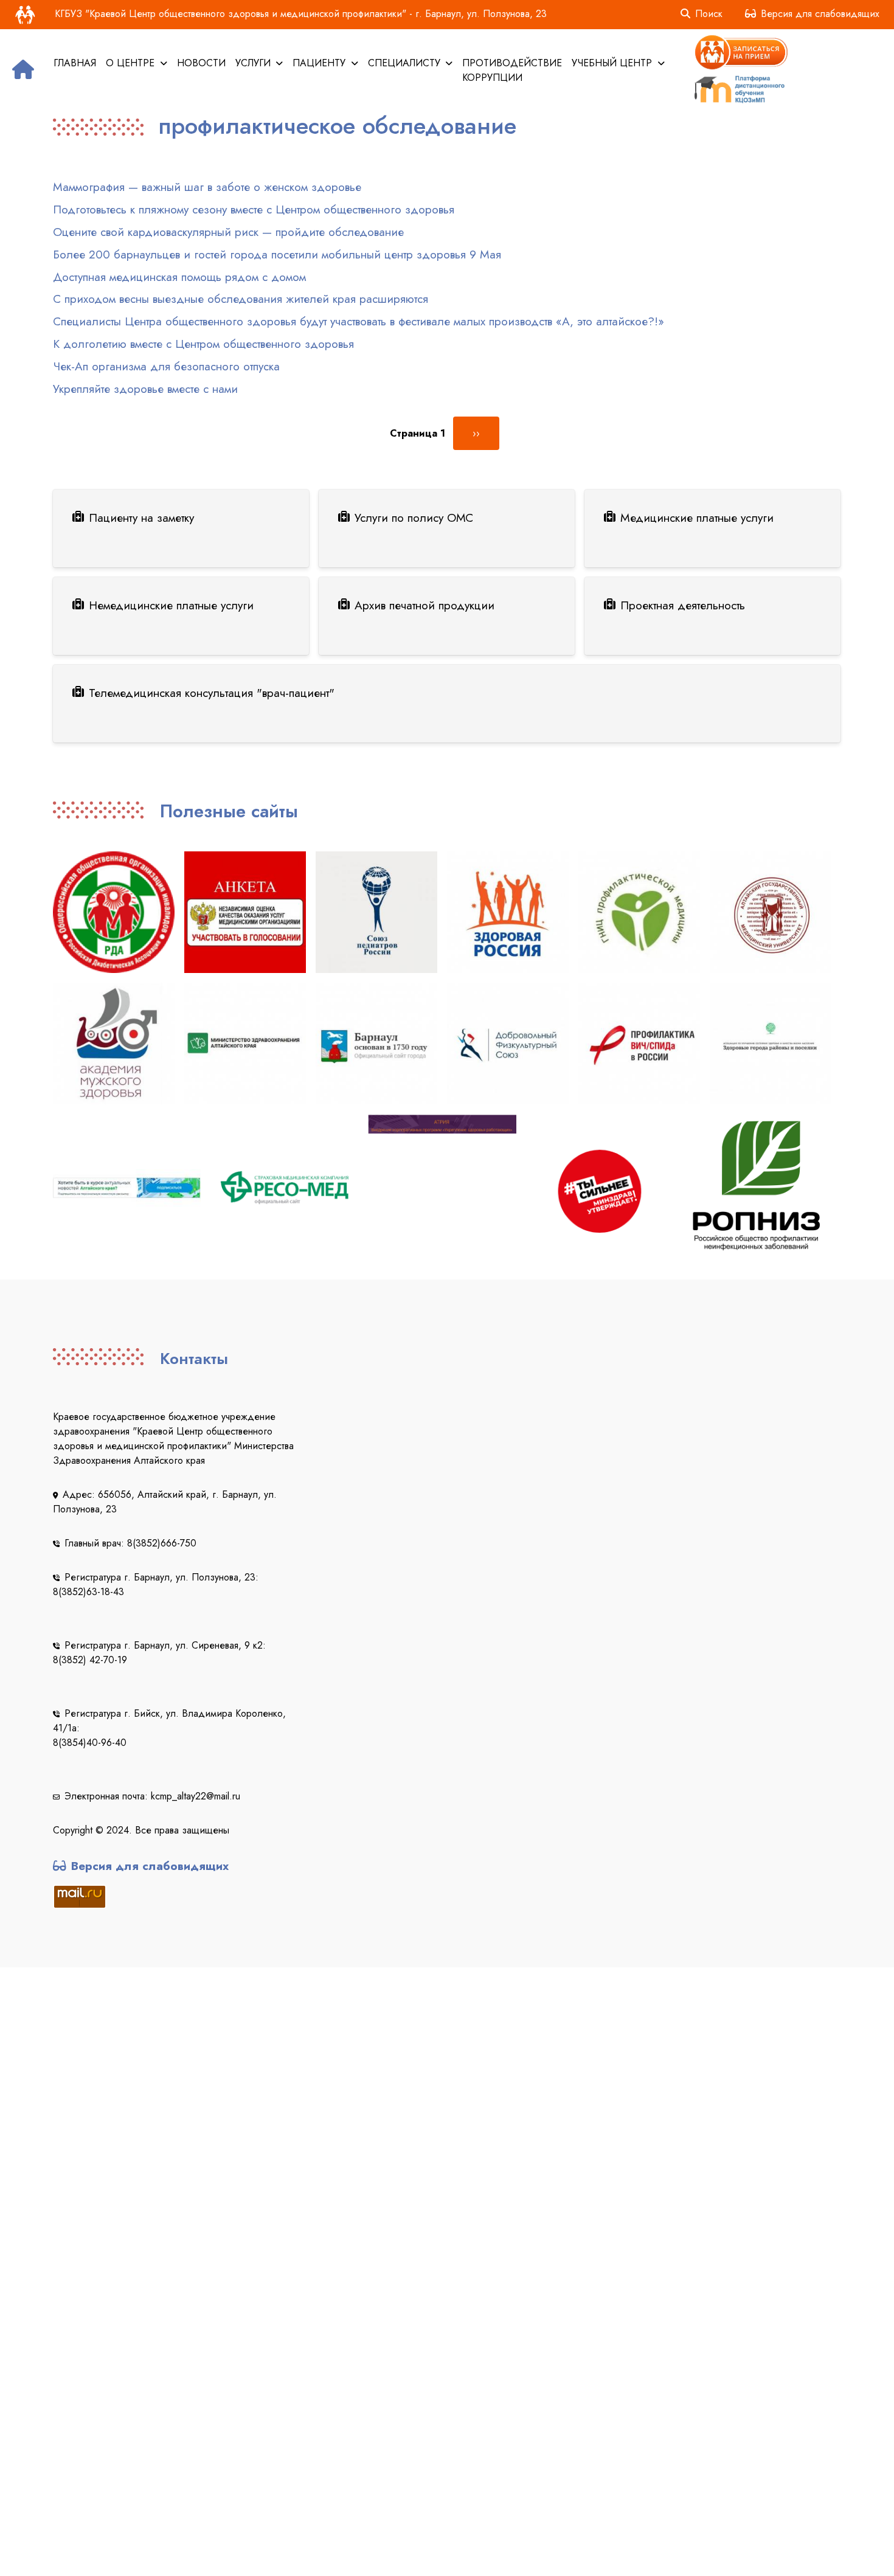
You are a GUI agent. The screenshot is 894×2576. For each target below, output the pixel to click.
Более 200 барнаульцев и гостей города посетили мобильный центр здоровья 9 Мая (277, 254)
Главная (75, 63)
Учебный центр (613, 63)
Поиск (709, 14)
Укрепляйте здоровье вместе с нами (145, 389)
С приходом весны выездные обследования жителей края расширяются (241, 299)
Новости (201, 63)
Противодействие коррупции (512, 70)
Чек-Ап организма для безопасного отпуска (166, 366)
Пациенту (321, 63)
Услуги (255, 63)
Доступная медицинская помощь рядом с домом (179, 277)
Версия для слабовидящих (820, 14)
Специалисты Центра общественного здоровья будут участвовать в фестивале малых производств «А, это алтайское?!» (359, 321)
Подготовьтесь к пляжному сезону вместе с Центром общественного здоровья (254, 209)
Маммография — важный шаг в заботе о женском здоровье (207, 187)
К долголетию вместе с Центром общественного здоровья (203, 344)
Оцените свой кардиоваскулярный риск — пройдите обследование (228, 232)
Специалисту (406, 63)
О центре (132, 63)
